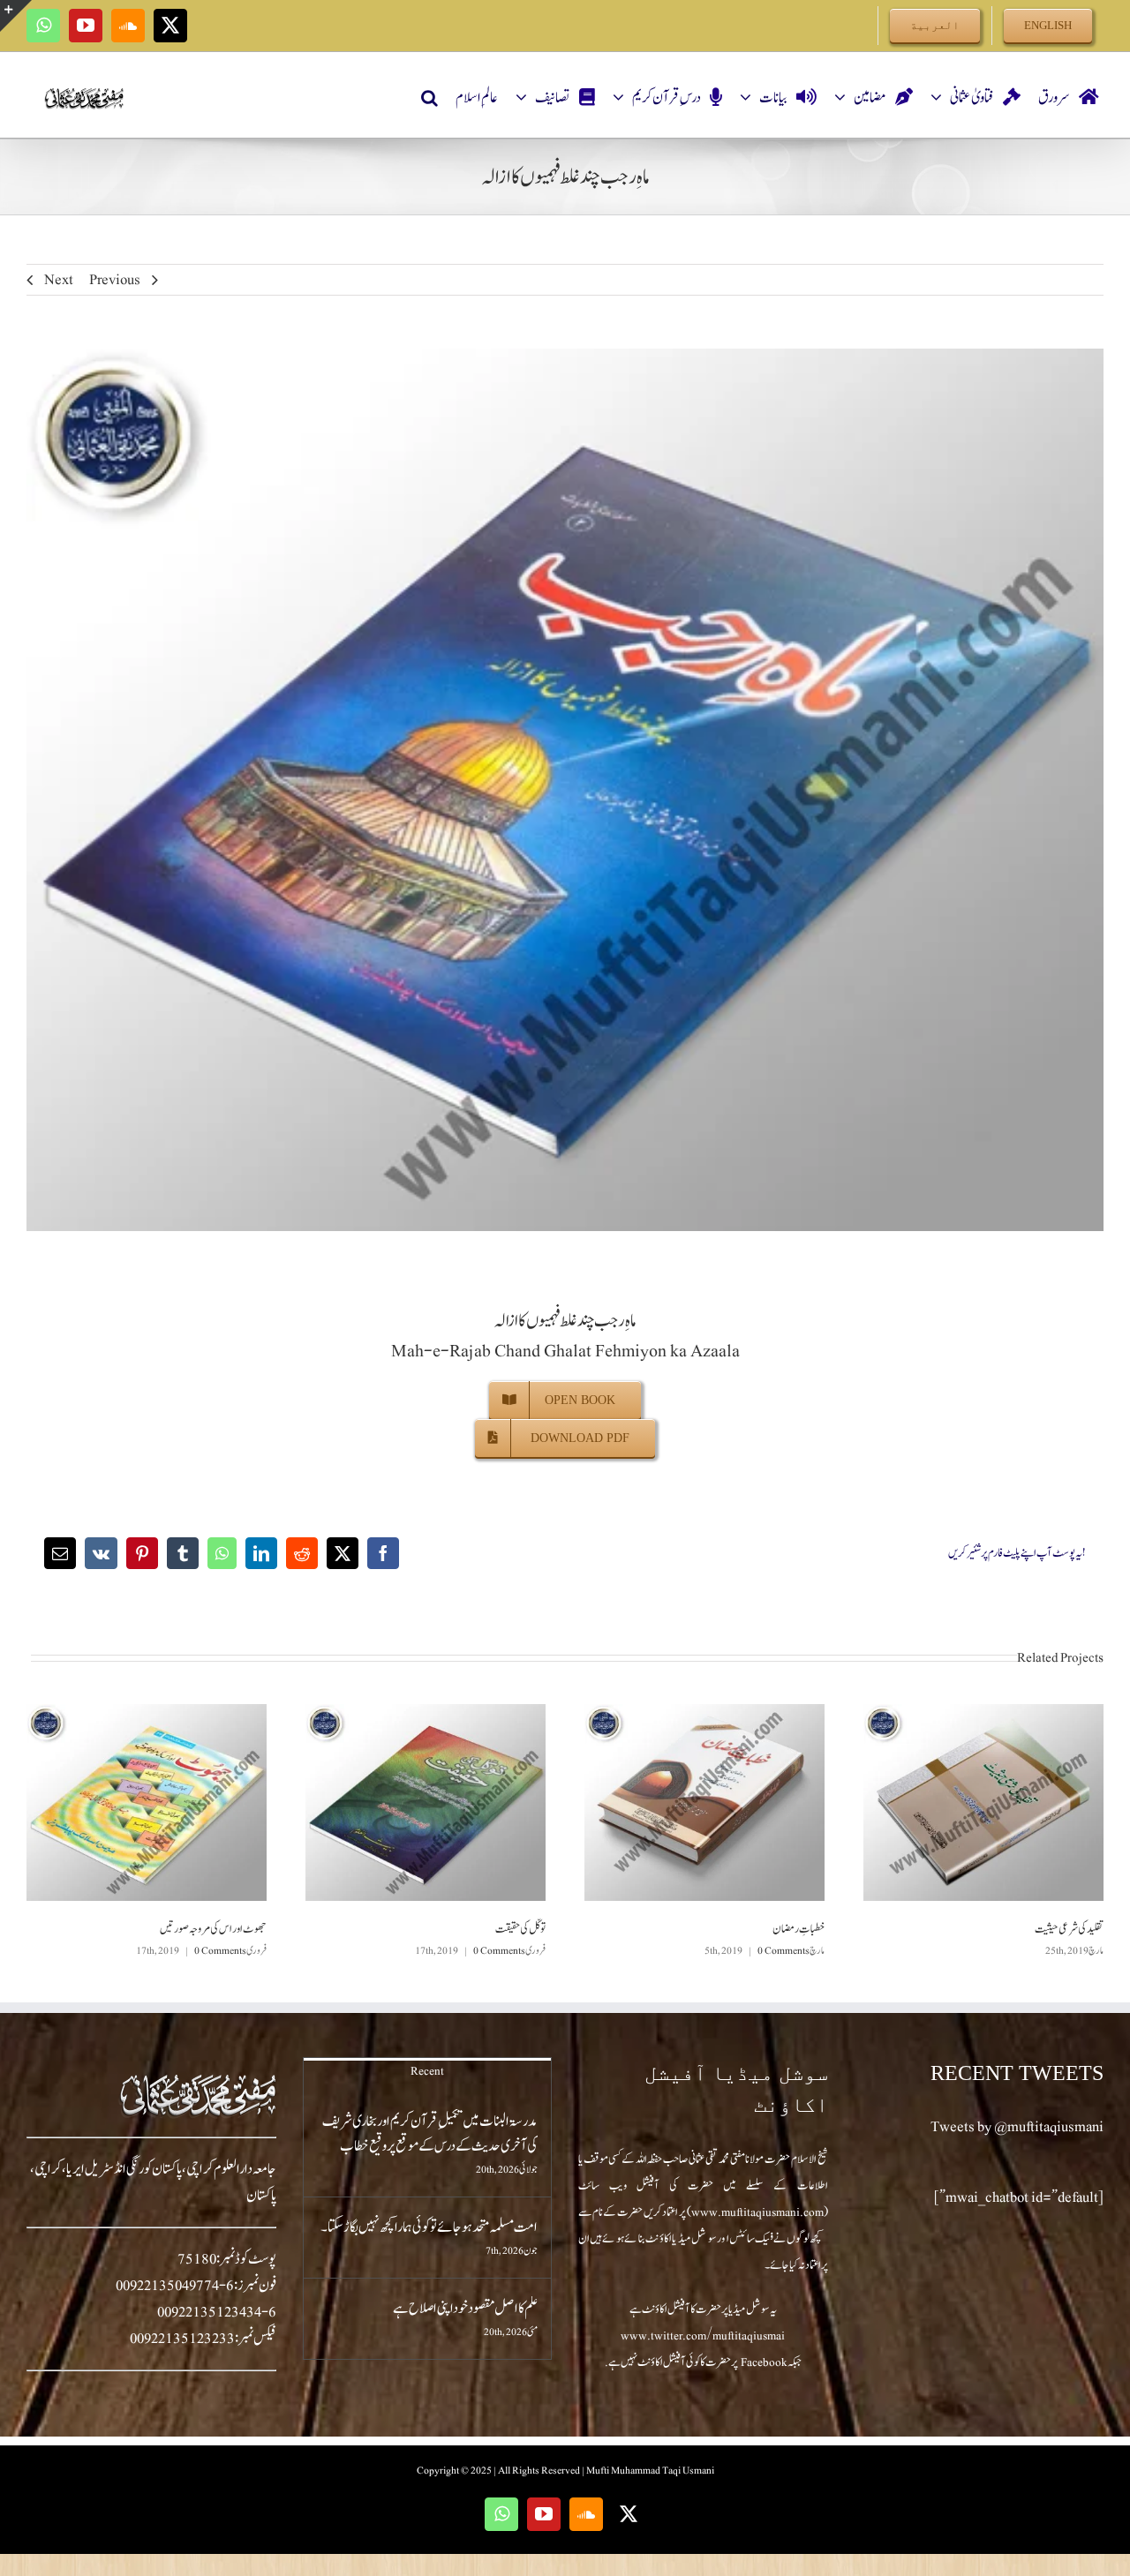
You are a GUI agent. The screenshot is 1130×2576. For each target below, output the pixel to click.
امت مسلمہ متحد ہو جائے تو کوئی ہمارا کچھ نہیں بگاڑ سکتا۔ (429, 2227)
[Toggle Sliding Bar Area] (16, 16)
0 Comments (783, 1950)
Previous (115, 280)
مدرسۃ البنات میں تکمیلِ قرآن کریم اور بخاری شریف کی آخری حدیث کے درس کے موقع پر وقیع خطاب (430, 2134)
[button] (429, 98)
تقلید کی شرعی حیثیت (1069, 1929)
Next (59, 280)
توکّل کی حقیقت (520, 1929)
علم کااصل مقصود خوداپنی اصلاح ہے (465, 2309)
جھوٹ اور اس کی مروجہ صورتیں (213, 1929)
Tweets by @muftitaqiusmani (1017, 2127)
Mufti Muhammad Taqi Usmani (650, 2470)
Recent (427, 2071)
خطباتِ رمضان (799, 1929)
